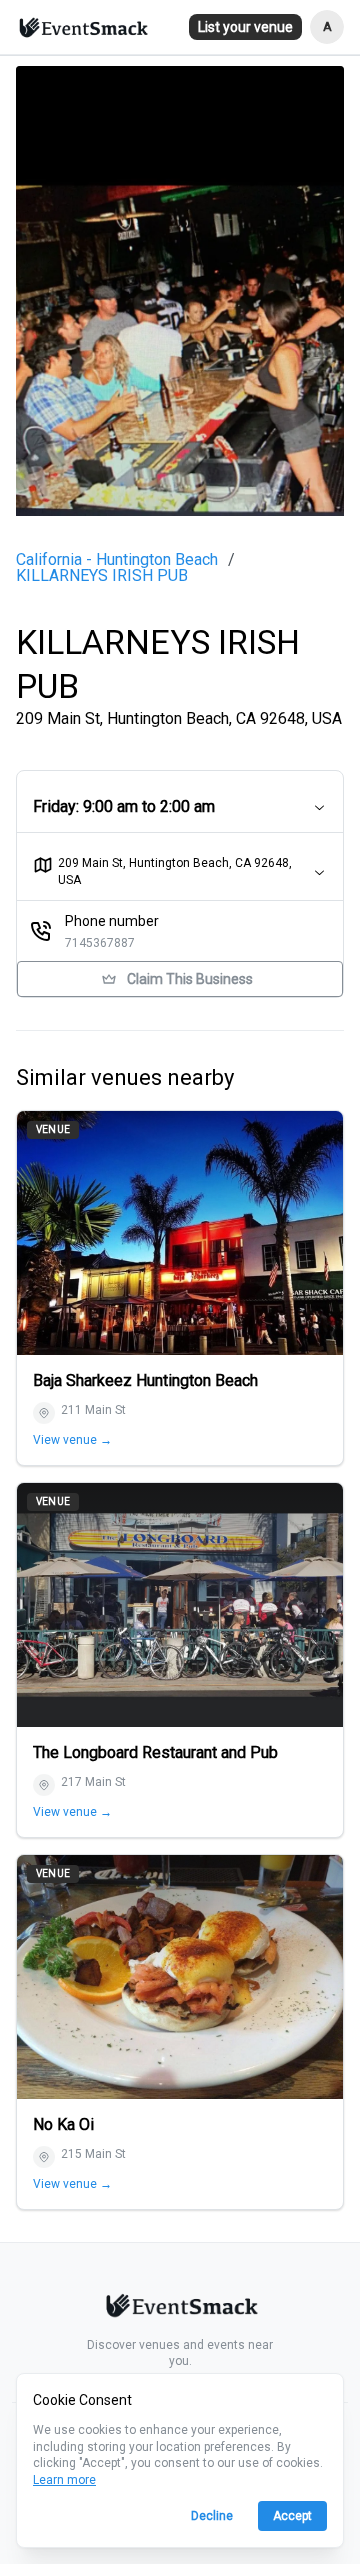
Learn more (64, 2480)
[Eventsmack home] (180, 2309)
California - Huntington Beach (117, 560)
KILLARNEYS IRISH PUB (102, 576)
